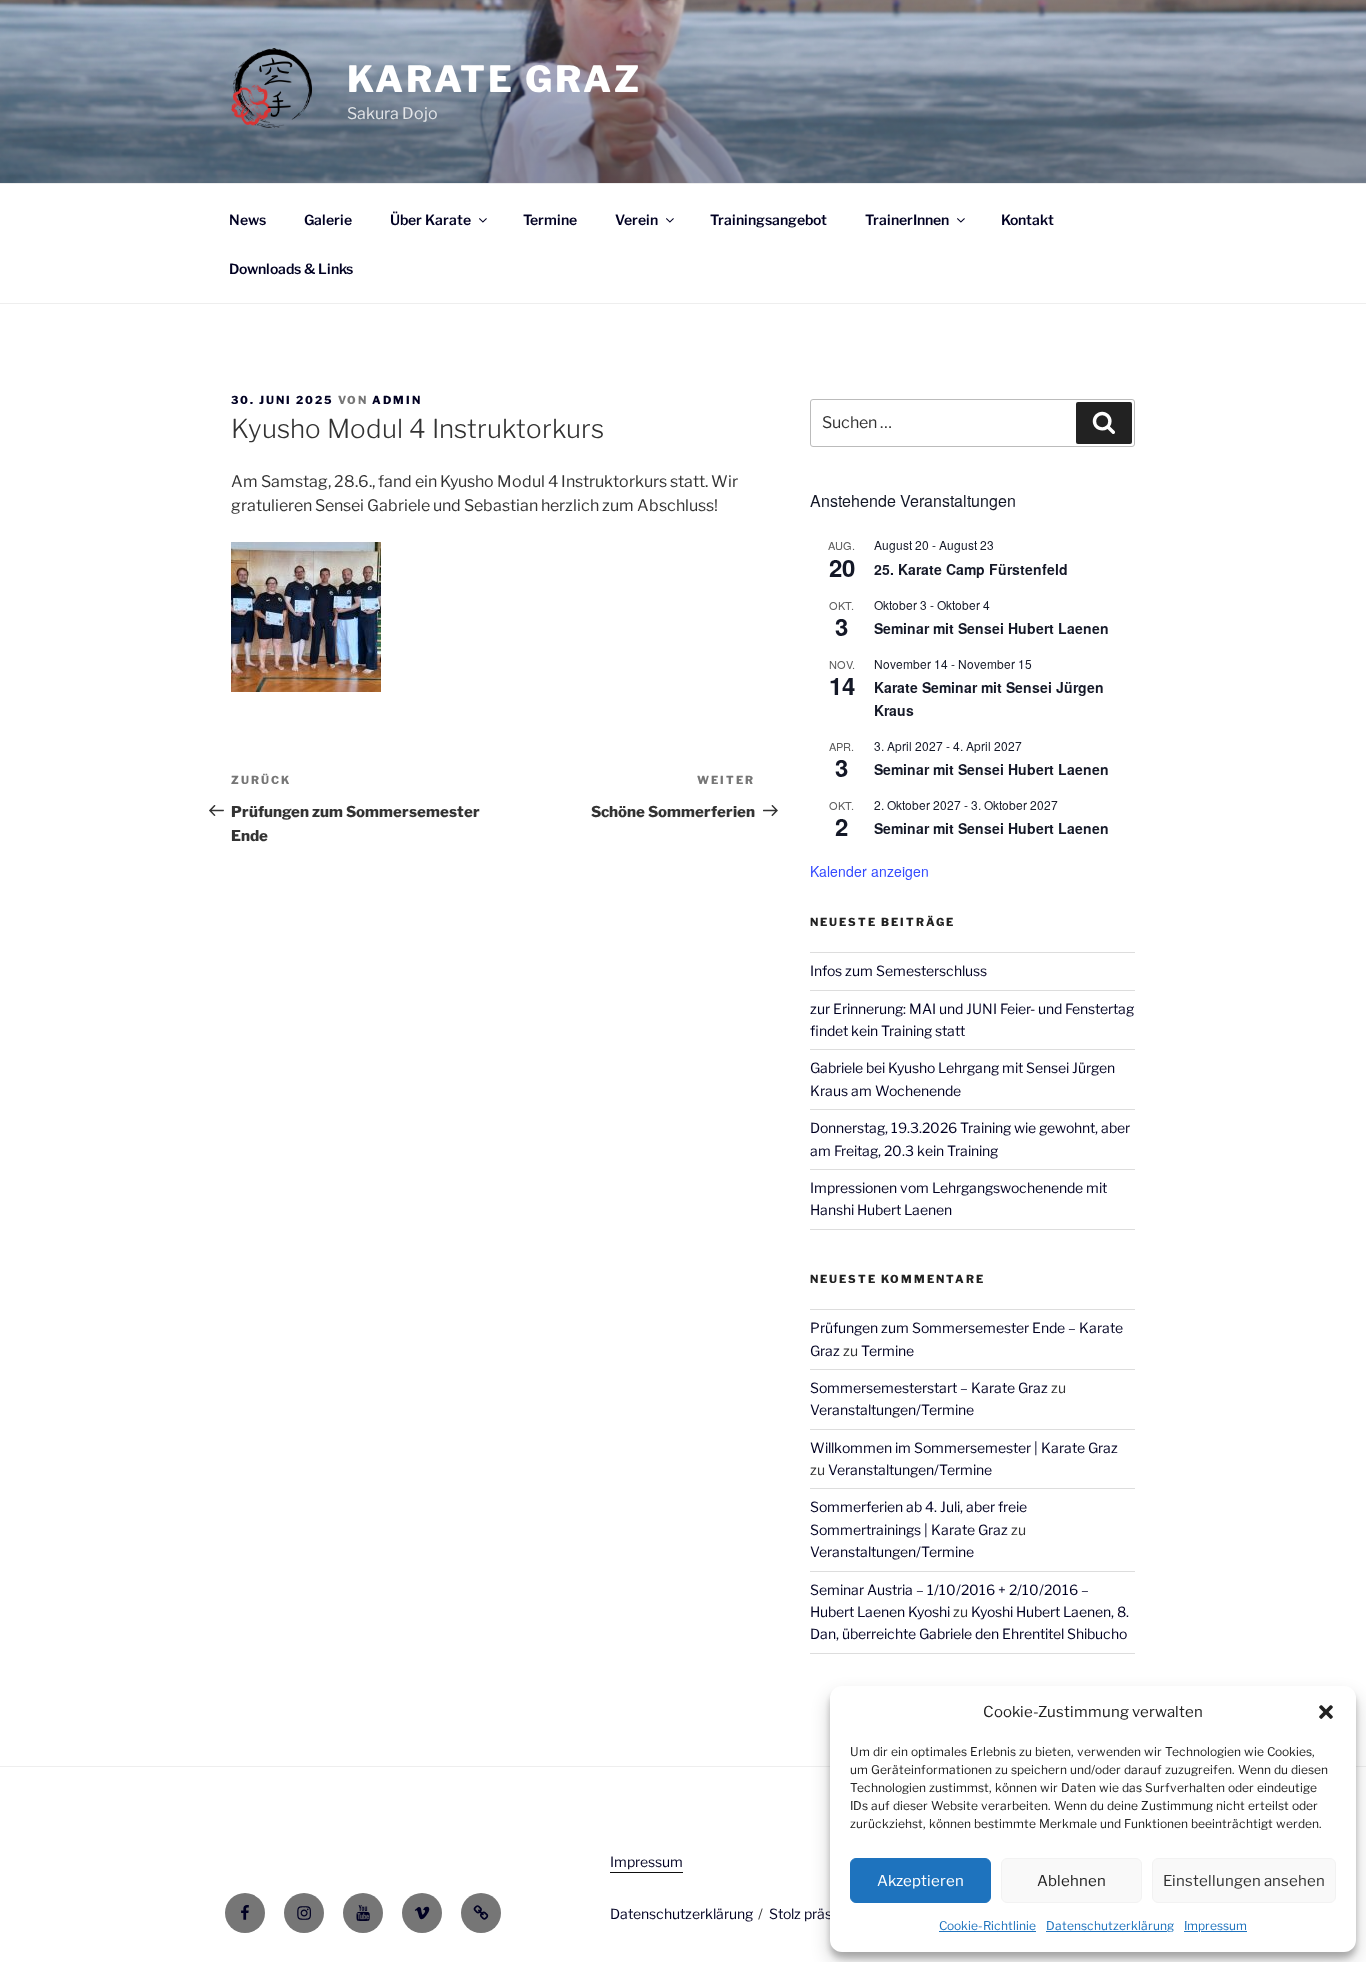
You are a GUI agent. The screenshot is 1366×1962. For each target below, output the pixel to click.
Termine (550, 219)
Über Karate (430, 219)
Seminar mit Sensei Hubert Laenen (991, 628)
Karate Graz (494, 79)
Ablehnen (1071, 1881)
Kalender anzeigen (869, 871)
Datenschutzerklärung (1110, 1925)
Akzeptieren (920, 1881)
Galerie (328, 219)
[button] (1326, 1712)
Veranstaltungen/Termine (892, 1409)
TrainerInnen (907, 219)
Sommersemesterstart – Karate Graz (929, 1387)
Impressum (1215, 1925)
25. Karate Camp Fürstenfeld (971, 569)
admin (397, 400)
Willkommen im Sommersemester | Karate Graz (964, 1447)
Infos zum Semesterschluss (898, 970)
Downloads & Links (291, 268)
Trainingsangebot (768, 219)
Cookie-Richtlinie (987, 1925)
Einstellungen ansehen (1244, 1881)
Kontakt (1027, 219)
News (247, 219)
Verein (636, 219)
